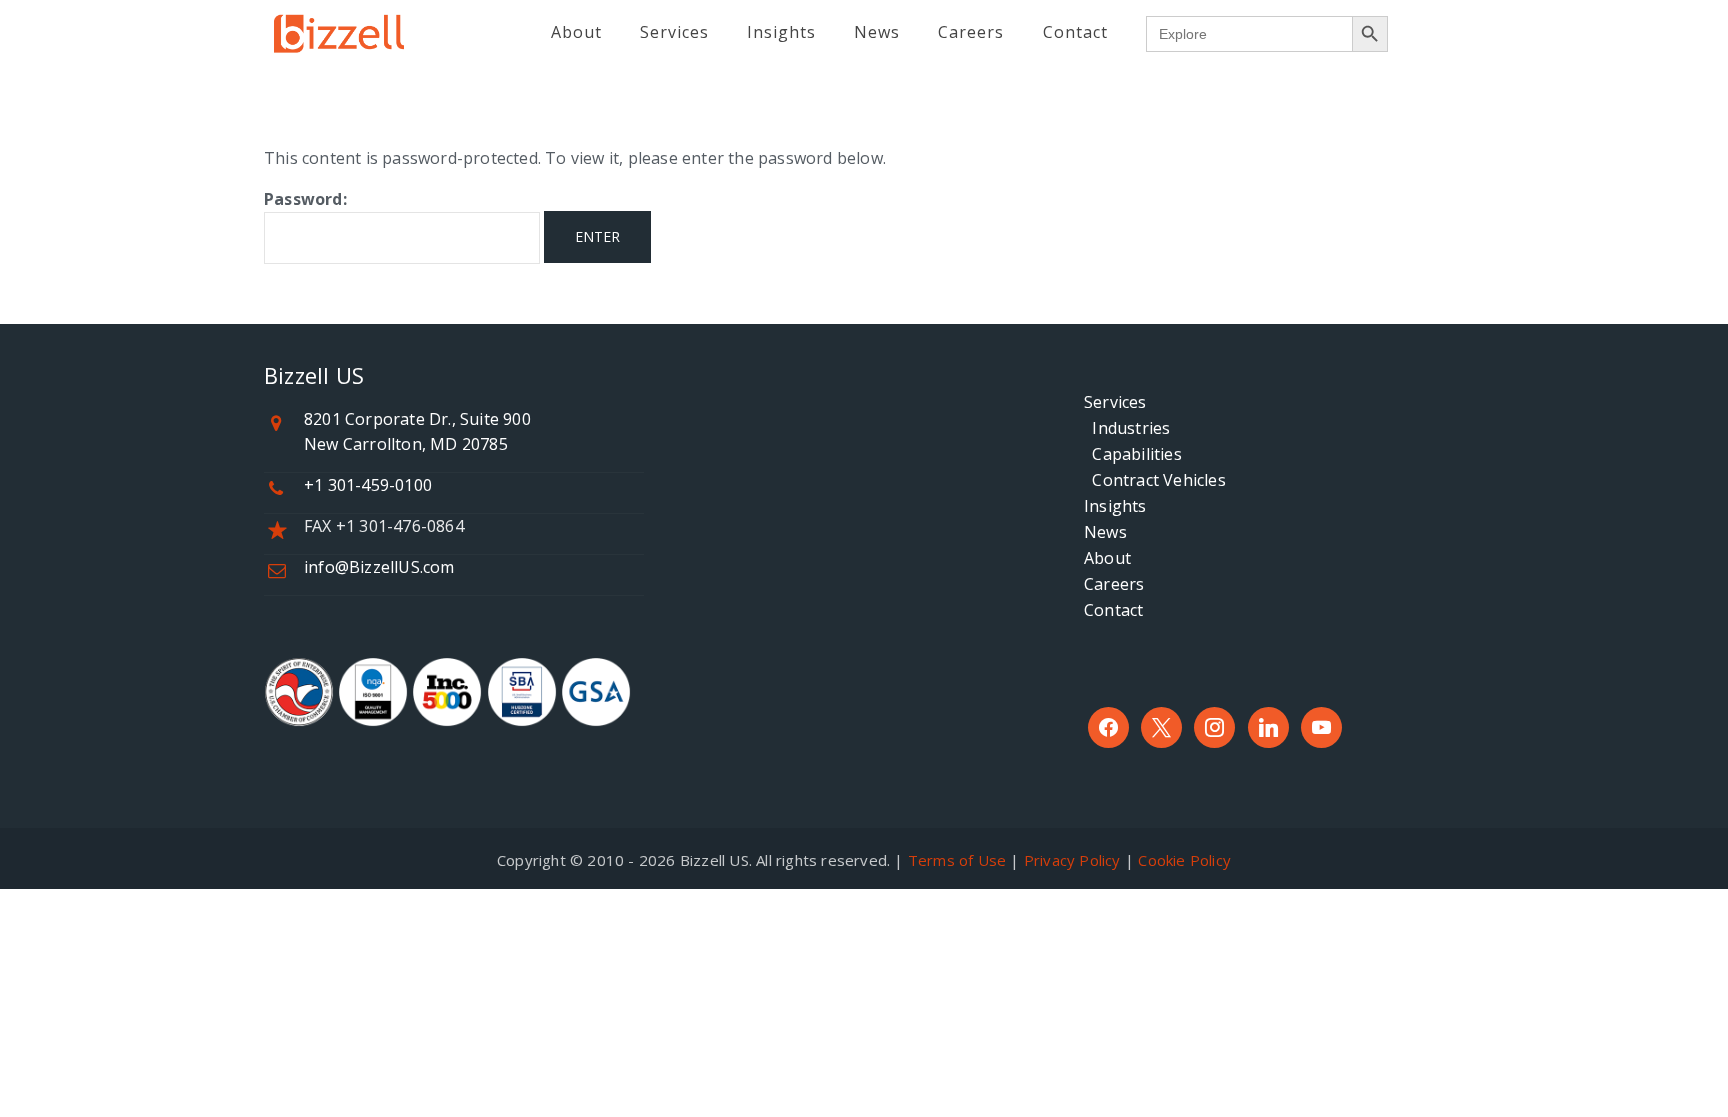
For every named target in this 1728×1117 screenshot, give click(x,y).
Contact (1113, 610)
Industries (1127, 428)
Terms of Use (957, 860)
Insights (1115, 506)
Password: (305, 199)
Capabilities (1133, 454)
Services (1115, 402)
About (1107, 558)
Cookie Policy (1184, 860)
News (1105, 532)
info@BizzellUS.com (379, 567)
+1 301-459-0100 (368, 485)
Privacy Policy (1072, 860)
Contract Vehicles (1155, 480)
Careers (1114, 584)
